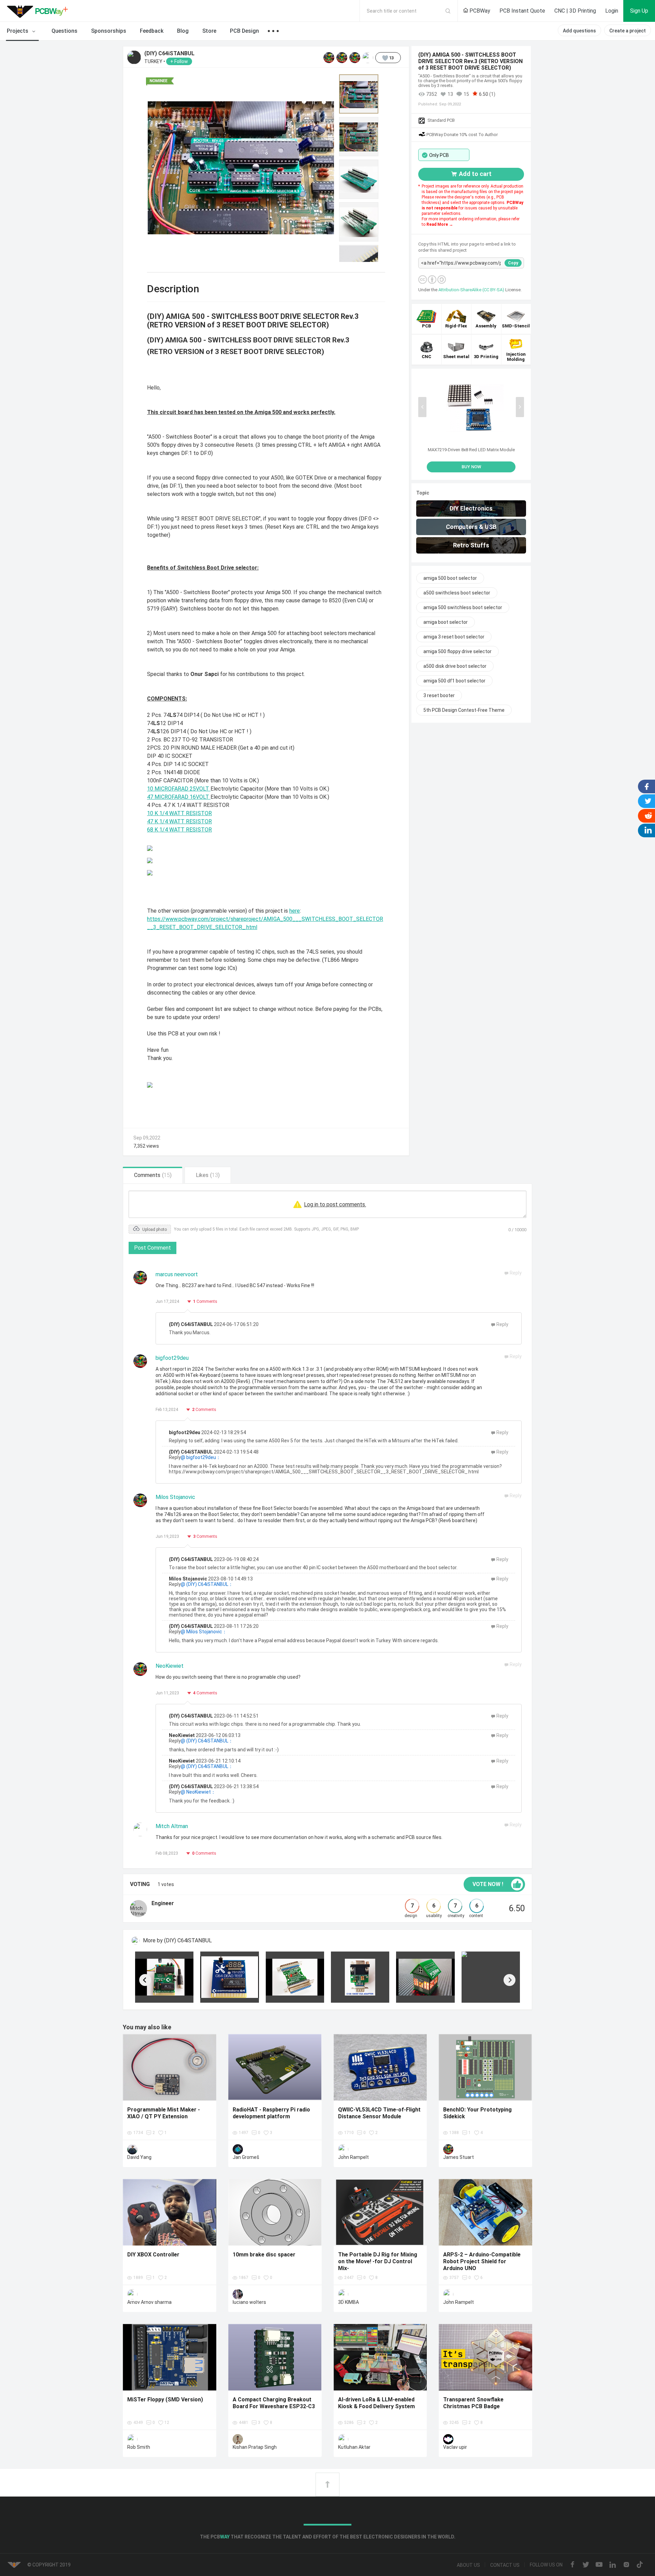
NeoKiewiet (170, 1666)
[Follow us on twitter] (586, 2565)
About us (468, 2565)
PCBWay (479, 11)
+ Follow (179, 61)
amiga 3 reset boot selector (454, 637)
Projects (18, 31)
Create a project (628, 31)
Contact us (505, 2565)
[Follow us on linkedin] (613, 2565)
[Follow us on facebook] (572, 2565)
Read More (438, 224)
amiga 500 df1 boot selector (454, 681)
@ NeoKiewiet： (198, 1792)
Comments (205, 1301)
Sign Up (639, 11)
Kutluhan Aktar (354, 2447)
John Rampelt (353, 2157)
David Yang (139, 2157)
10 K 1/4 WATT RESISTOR (179, 813)
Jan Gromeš (246, 2157)
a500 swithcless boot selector (457, 593)
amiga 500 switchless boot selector (463, 607)
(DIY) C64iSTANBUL (169, 54)
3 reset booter (439, 695)
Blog (183, 31)
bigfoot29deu (172, 1358)
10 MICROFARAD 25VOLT (179, 789)
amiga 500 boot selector (450, 578)
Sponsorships (109, 31)
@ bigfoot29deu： (201, 1457)
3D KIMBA (348, 2302)
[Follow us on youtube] (599, 2565)
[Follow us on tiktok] (640, 2565)
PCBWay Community (39, 11)
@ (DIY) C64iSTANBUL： (207, 1584)
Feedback (152, 31)
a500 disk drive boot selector (455, 666)
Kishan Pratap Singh (255, 2447)
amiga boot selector (446, 622)
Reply (502, 1324)
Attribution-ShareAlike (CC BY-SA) (472, 290)
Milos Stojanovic (175, 1497)
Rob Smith (139, 2447)
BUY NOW (471, 467)
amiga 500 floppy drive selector (457, 651)
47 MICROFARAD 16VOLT (179, 797)
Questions (64, 31)
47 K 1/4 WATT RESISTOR (179, 821)
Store (209, 31)
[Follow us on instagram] (626, 2565)
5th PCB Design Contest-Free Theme (464, 710)
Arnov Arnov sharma (149, 2302)
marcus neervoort (177, 1274)
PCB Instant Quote (522, 11)
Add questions (579, 31)
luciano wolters (249, 2302)
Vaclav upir (455, 2447)
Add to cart (475, 174)
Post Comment (152, 1248)
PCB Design (244, 31)
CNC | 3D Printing (575, 11)
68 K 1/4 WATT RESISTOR (179, 830)
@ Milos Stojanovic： (204, 1632)
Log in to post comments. (335, 1204)
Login (612, 11)
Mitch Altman (172, 1826)
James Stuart (458, 2157)
